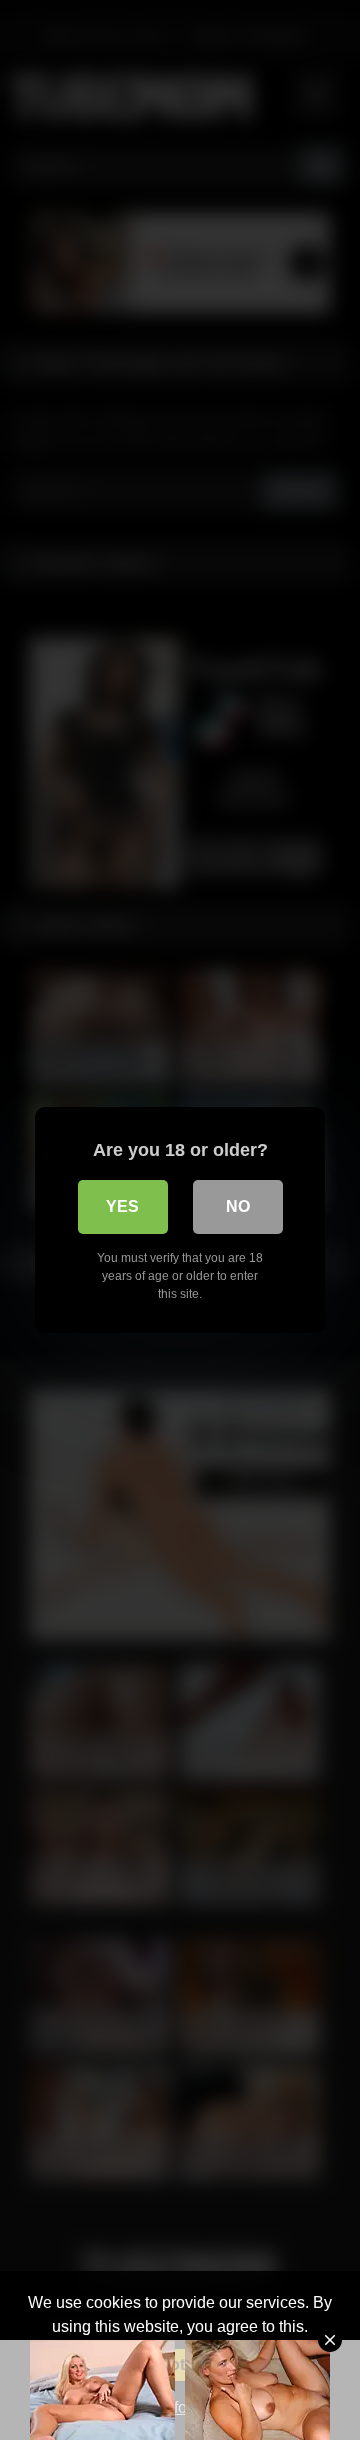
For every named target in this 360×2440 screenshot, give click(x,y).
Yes (122, 1206)
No (238, 1206)
